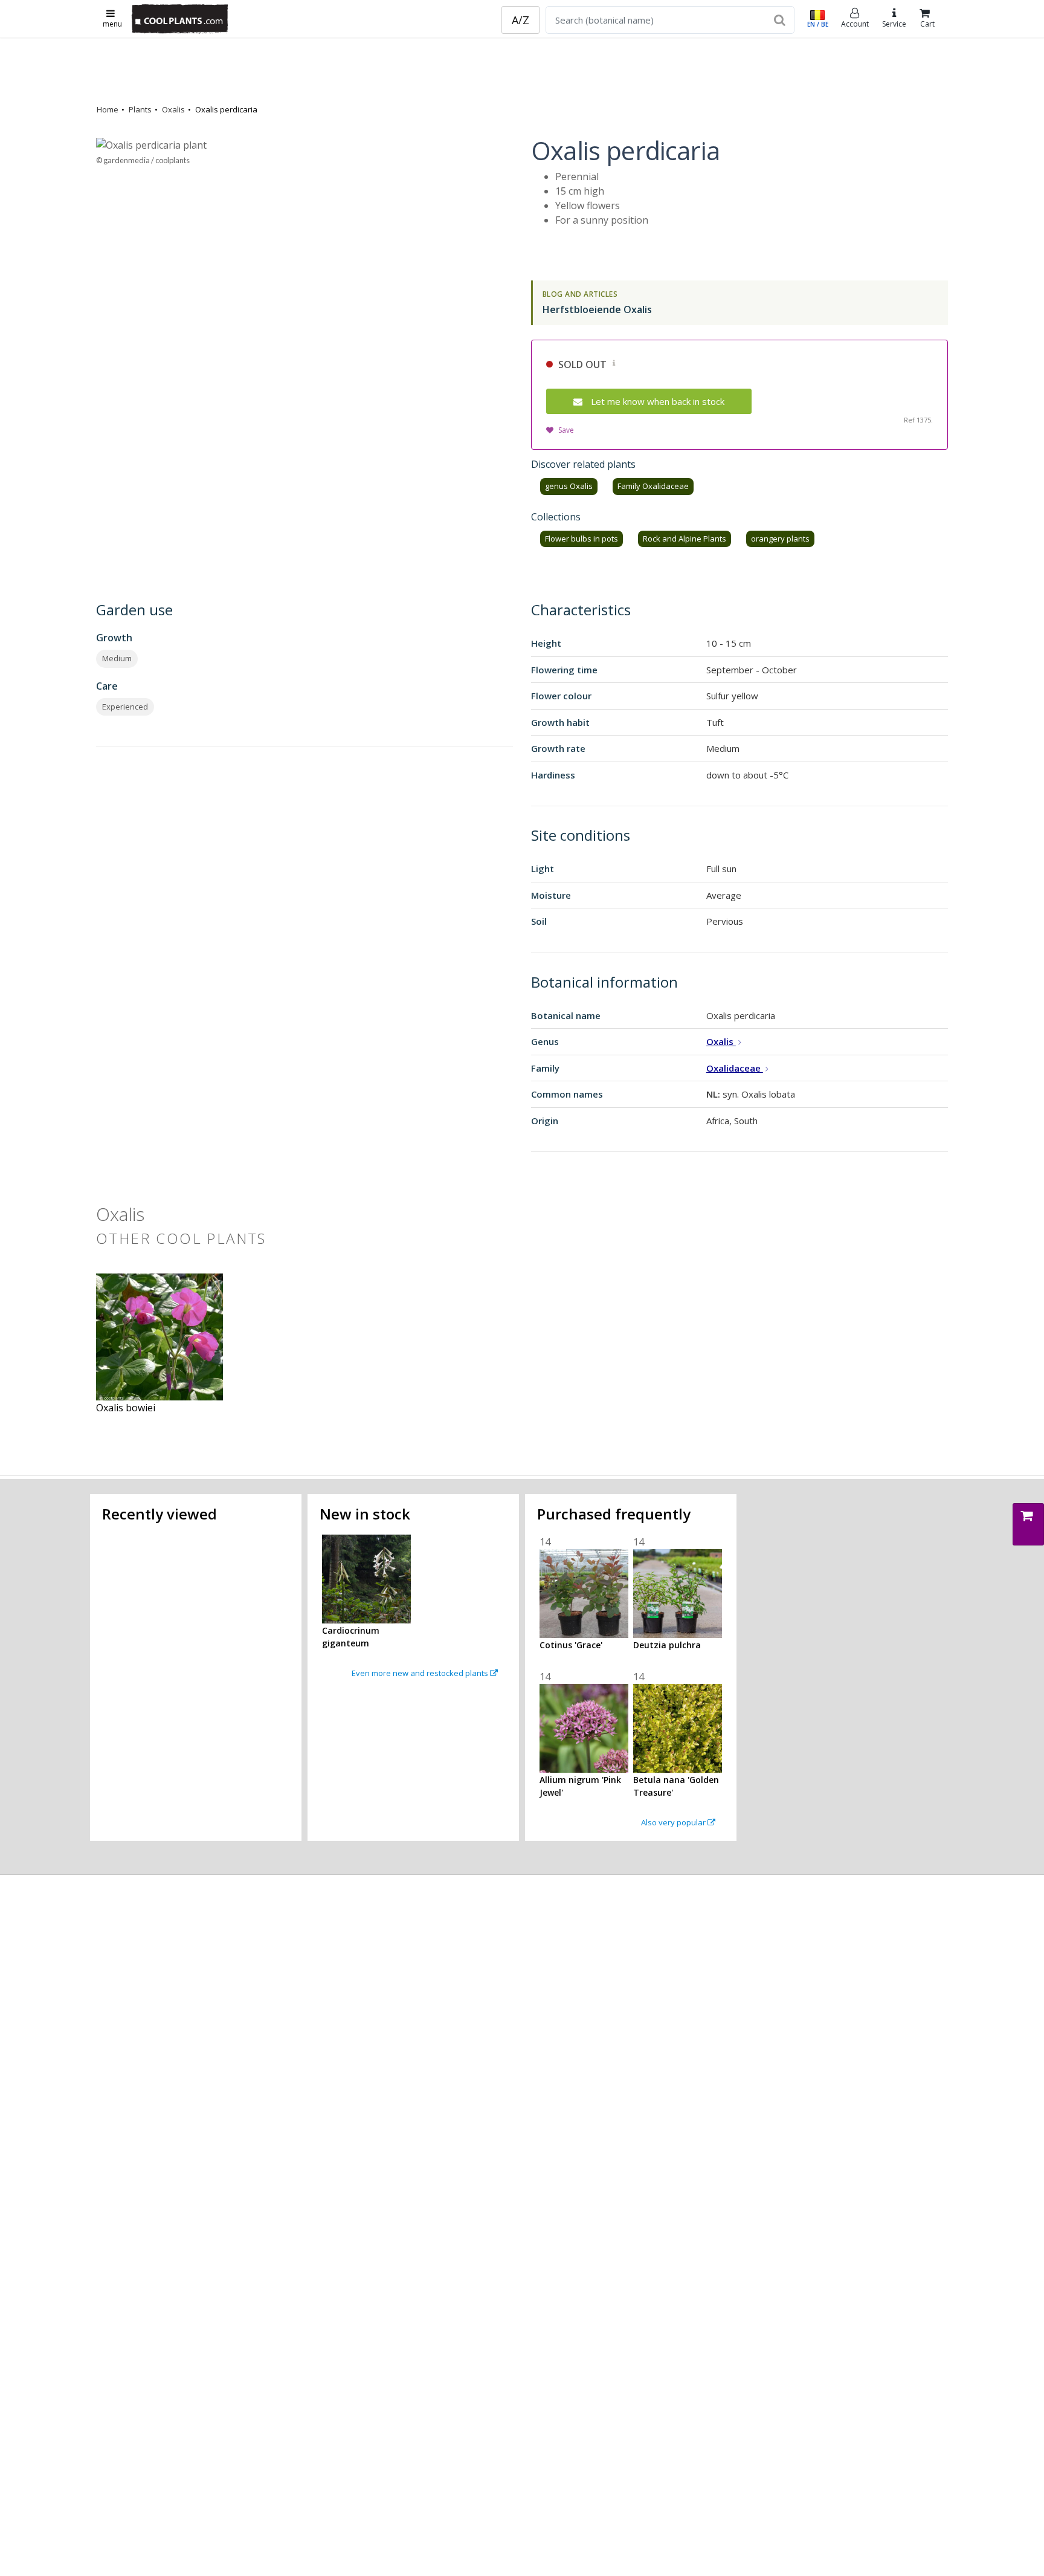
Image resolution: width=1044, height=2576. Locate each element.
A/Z (520, 20)
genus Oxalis (569, 486)
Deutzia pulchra (667, 1645)
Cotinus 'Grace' (571, 1645)
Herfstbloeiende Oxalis (597, 309)
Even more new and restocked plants (421, 1673)
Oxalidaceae (735, 1068)
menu (112, 24)
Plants (140, 109)
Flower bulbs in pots (582, 539)
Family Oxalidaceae (653, 486)
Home (108, 109)
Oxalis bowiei (126, 1408)
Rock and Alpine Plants (685, 539)
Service (894, 24)
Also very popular (674, 1822)
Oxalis (173, 109)
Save (566, 430)
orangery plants (780, 539)
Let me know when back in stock (658, 401)
